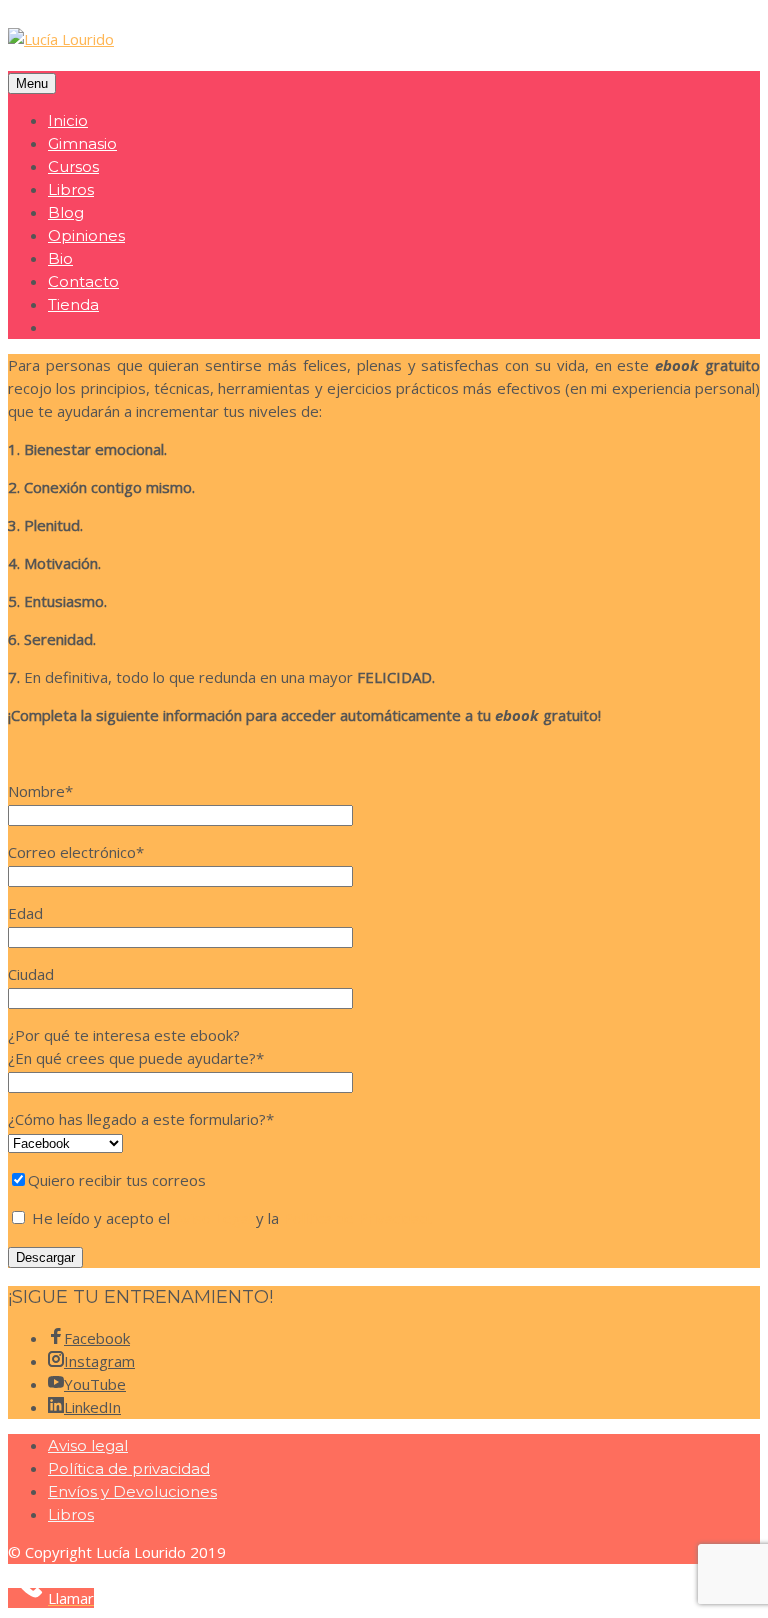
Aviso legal (88, 1445)
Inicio (68, 120)
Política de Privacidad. (357, 1218)
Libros (71, 189)
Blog (66, 212)
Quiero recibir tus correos (117, 1180)
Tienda (73, 304)
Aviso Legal (213, 1218)
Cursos (73, 166)
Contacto (83, 281)
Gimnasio (82, 143)
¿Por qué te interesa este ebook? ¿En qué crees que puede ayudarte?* (136, 1046)
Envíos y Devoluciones (132, 1491)
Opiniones (86, 235)
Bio (60, 258)
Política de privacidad (129, 1468)
